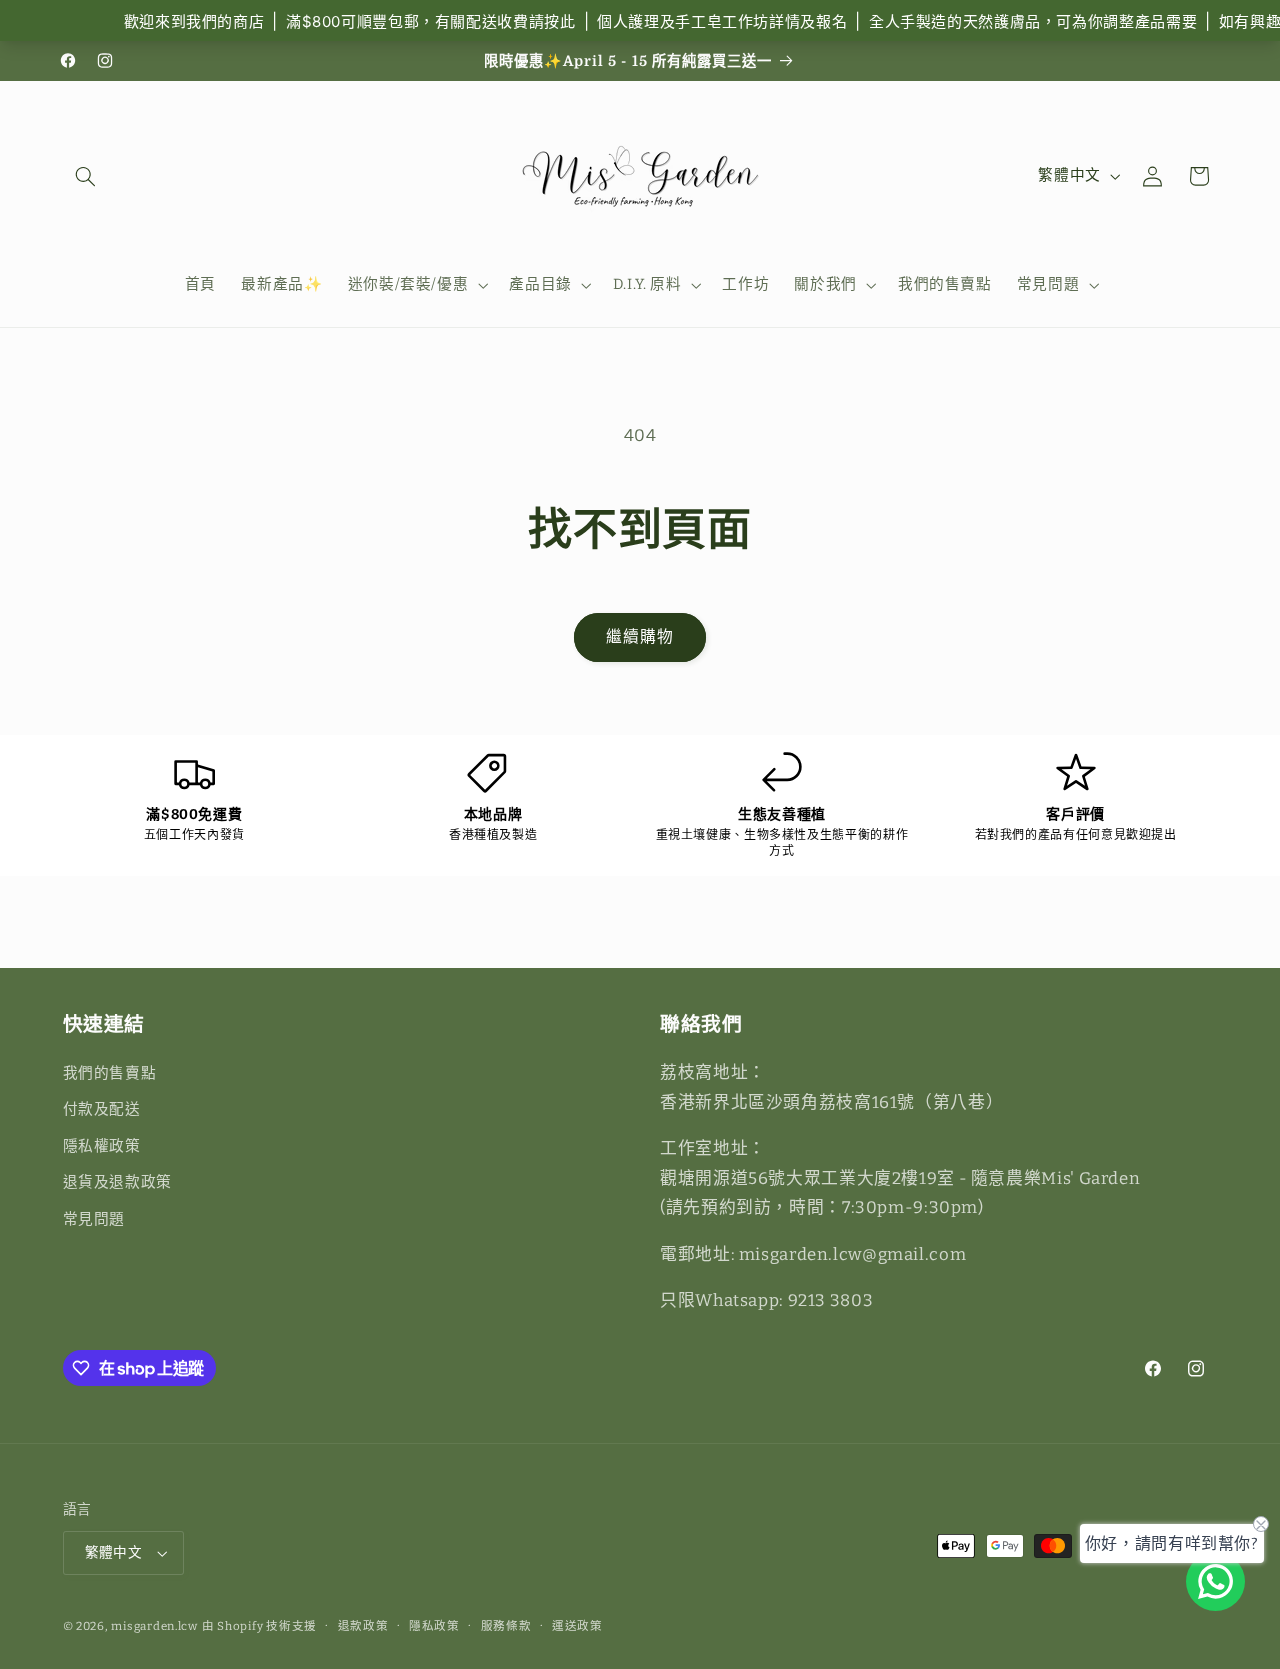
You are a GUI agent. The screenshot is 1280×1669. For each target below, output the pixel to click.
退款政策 (363, 1626)
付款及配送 (102, 1109)
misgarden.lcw (154, 1626)
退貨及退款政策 (117, 1182)
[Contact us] (1215, 1581)
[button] (86, 176)
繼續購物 (640, 636)
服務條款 (506, 1626)
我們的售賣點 (110, 1073)
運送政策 (577, 1626)
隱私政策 (434, 1626)
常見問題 (94, 1219)
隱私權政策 (102, 1146)
